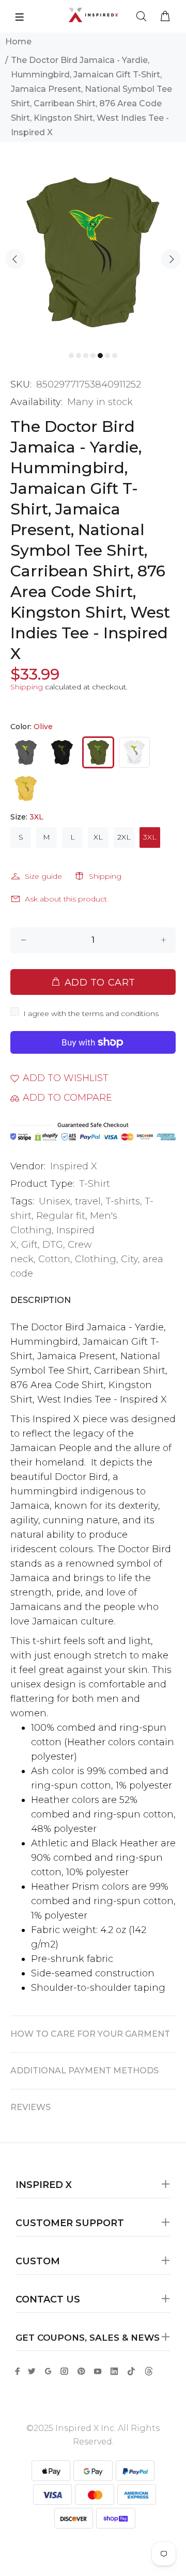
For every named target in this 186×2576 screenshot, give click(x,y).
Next (171, 259)
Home (18, 42)
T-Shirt (95, 1184)
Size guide (43, 876)
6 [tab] (107, 356)
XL (98, 837)
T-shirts (123, 1201)
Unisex (55, 1201)
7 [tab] (115, 356)
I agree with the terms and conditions (91, 1013)
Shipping (27, 687)
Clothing (96, 1259)
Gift (29, 1245)
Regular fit (61, 1216)
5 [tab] (100, 356)
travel (88, 1201)
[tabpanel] (93, 252)
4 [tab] (93, 356)
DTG (53, 1245)
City (129, 1259)
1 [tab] (71, 356)
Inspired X (74, 1166)
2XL (124, 837)
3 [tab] (86, 356)
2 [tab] (79, 356)
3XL (150, 837)
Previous (15, 259)
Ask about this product (66, 899)
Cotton (54, 1259)
